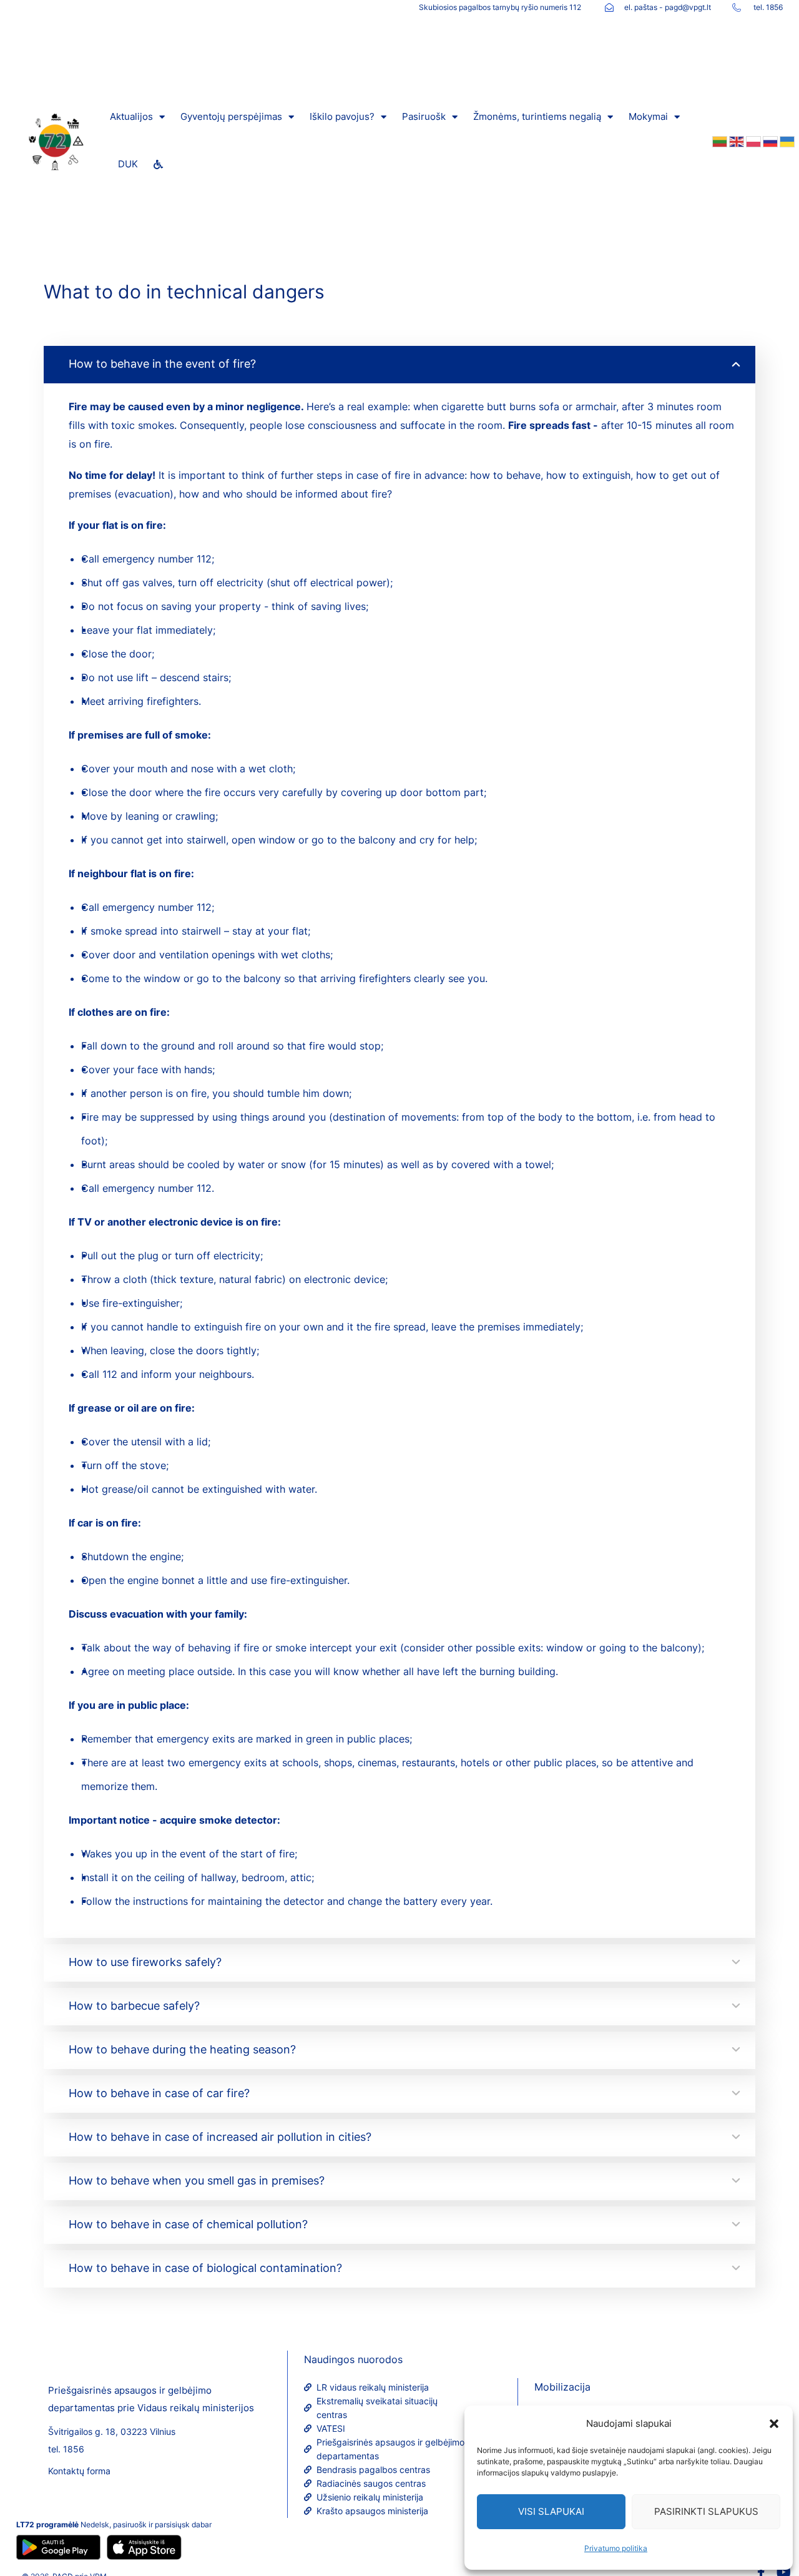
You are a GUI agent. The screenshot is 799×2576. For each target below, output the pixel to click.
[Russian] (769, 140)
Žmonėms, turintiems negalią (537, 116)
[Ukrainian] (786, 140)
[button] (774, 2424)
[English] (736, 140)
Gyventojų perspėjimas (231, 116)
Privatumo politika (616, 2548)
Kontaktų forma (79, 2471)
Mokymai (648, 116)
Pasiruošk (424, 116)
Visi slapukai (551, 2511)
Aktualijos (131, 116)
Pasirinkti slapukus (706, 2511)
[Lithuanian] (719, 140)
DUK (128, 164)
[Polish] (752, 140)
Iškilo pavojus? (342, 116)
